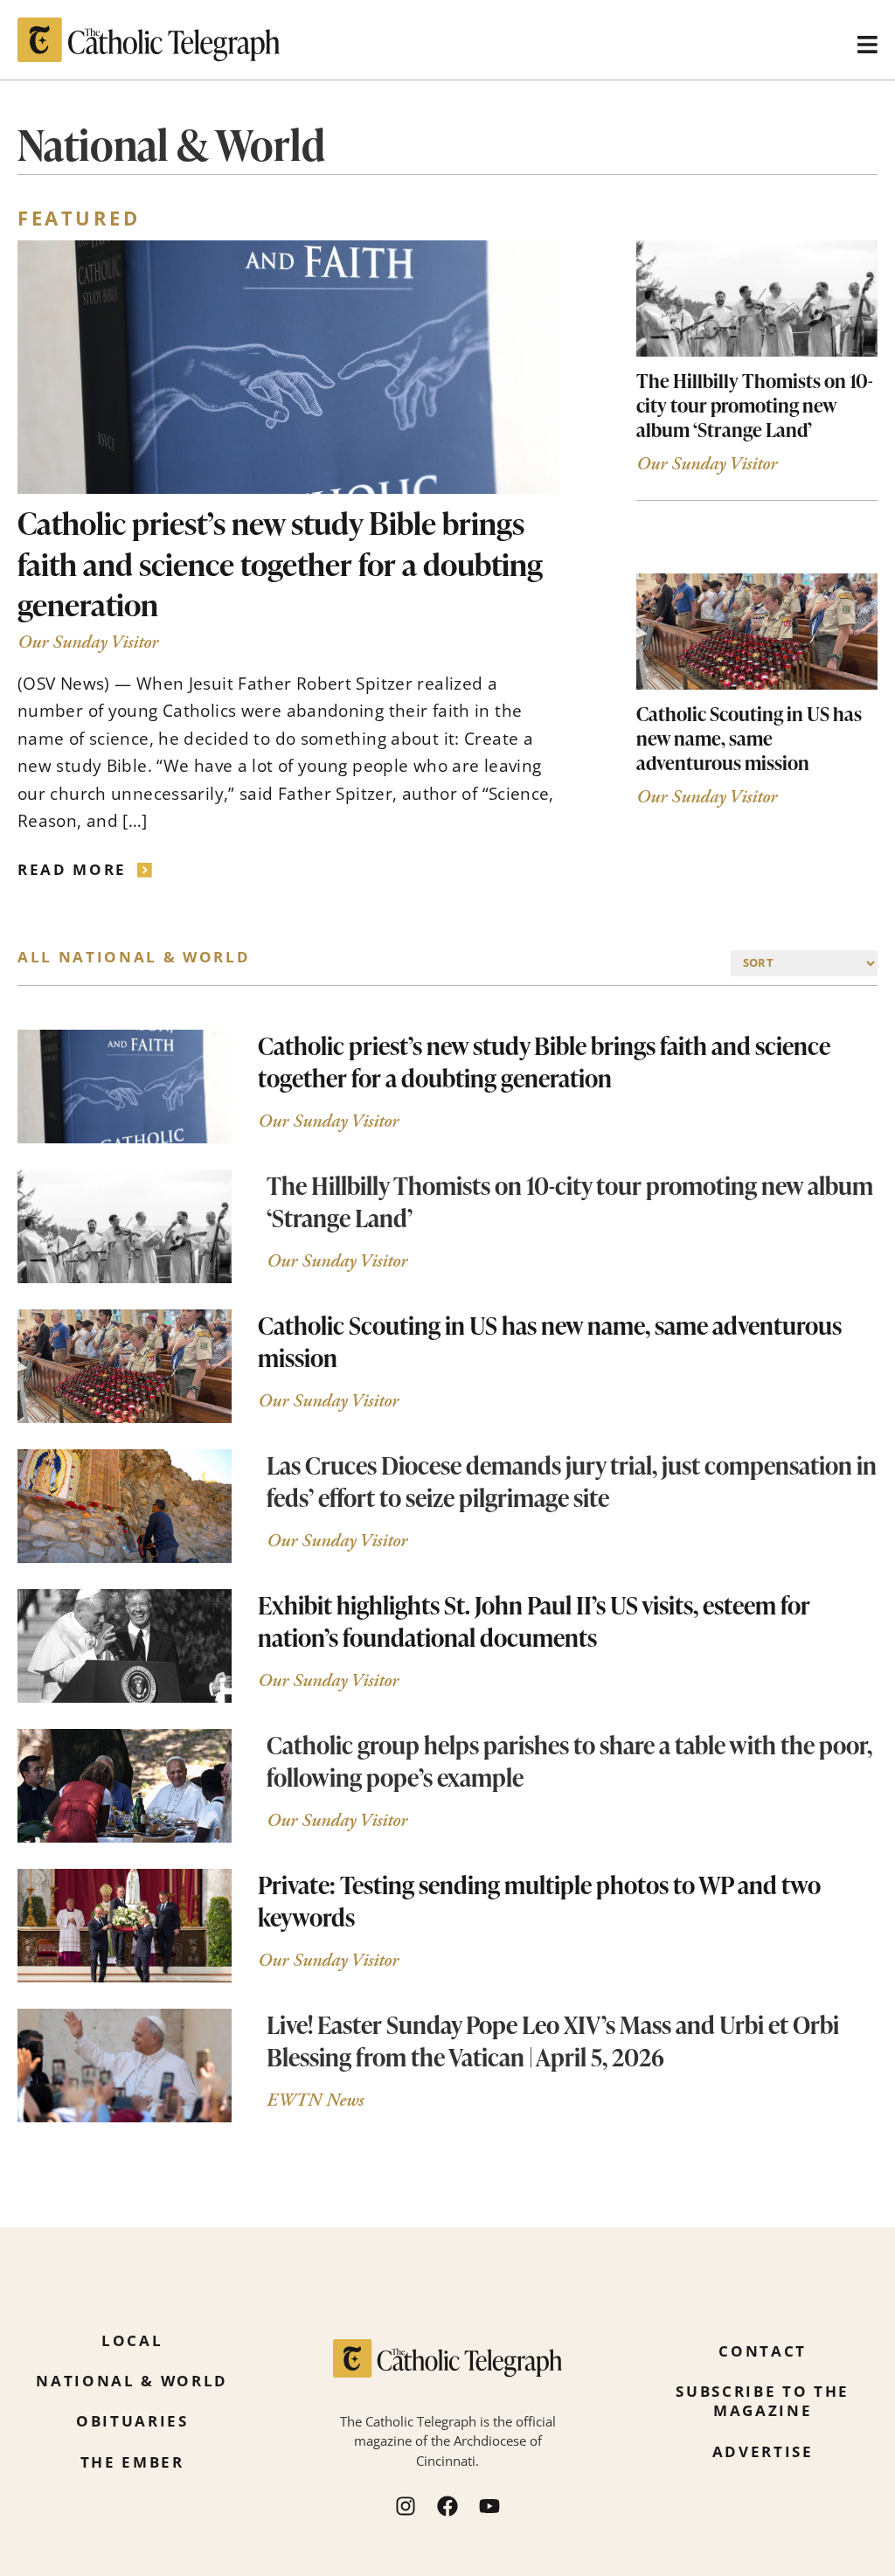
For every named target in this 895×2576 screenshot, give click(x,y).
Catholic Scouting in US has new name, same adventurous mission (749, 738)
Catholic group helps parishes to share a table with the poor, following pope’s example (569, 1761)
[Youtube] (489, 2506)
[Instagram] (406, 2506)
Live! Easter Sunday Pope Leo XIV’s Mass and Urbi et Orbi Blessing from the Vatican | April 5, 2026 (553, 2041)
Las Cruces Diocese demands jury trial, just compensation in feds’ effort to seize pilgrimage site (572, 1481)
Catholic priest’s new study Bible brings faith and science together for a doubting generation (280, 563)
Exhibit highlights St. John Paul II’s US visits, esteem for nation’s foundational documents (534, 1621)
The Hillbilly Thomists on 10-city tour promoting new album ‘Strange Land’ (755, 405)
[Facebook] (447, 2506)
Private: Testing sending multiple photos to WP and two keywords (539, 1901)
